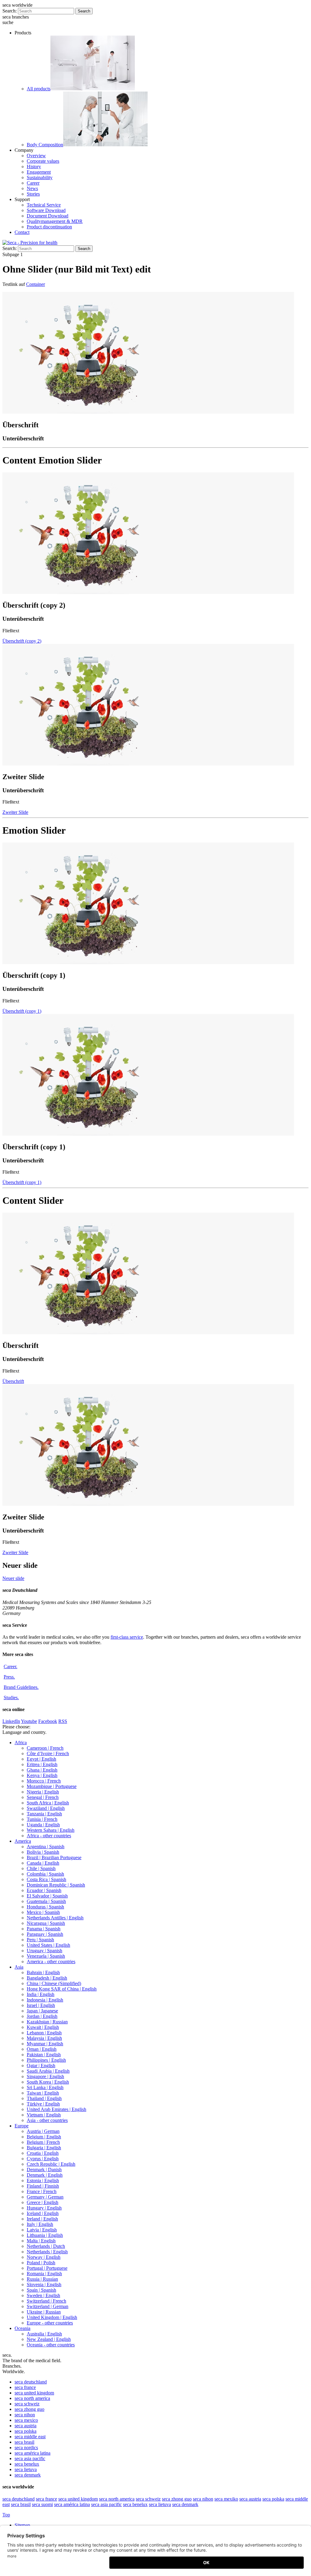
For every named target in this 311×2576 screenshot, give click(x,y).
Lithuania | (45, 2235)
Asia (19, 1967)
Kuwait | (43, 2027)
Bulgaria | (44, 2148)
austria (26, 2426)
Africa (21, 1743)
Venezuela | (46, 1956)
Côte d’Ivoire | (48, 1753)
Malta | (41, 2241)
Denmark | (44, 2170)
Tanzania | (44, 1814)
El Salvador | (47, 1896)
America (23, 1841)
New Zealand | (49, 2339)
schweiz (27, 2404)
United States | (48, 1945)
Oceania (22, 2328)
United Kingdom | (52, 2317)
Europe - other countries (50, 2323)
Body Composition (45, 145)
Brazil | (54, 1857)
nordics (26, 2448)
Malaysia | (44, 2038)
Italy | (40, 2224)
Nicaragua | (46, 1923)
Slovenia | (44, 2284)
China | (54, 1983)
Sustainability (40, 177)
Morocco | (44, 1781)
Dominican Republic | (56, 1885)
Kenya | (42, 1775)
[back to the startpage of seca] (30, 243)
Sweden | (43, 2295)
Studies (11, 1698)
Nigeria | (43, 1792)
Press (9, 1677)
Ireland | (42, 2219)
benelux (27, 2464)
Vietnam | (44, 2115)
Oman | (42, 2049)
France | (42, 2191)
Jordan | (42, 2016)
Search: (10, 11)
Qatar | (41, 2066)
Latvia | (42, 2230)
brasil (24, 2442)
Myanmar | (45, 2044)
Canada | (43, 1863)
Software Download (46, 210)
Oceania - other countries (51, 2345)
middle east (30, 2437)
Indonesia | (45, 2000)
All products (39, 89)
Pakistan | (44, 2055)
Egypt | (41, 1759)
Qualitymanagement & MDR (55, 221)
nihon (25, 2415)
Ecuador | (44, 1890)
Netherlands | (46, 2246)
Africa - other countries (49, 1836)
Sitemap (23, 2525)
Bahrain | (43, 1972)
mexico (26, 2420)
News (32, 188)
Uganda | (43, 1825)
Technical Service (44, 205)
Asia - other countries (47, 2120)
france (25, 2387)
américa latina (32, 2453)
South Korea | (48, 2082)
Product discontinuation (49, 227)
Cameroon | (45, 1748)
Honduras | (45, 1907)
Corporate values (43, 161)
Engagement (39, 172)
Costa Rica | (46, 1879)
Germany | (45, 2197)
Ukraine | (44, 2312)
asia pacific (30, 2458)
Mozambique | (52, 1786)
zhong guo (29, 2409)
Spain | (41, 2290)
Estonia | (43, 2180)
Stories (33, 194)
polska (26, 2431)
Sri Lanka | (45, 2087)
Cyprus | (43, 2159)
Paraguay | (45, 1934)
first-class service (127, 1637)
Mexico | (43, 1912)
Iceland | (43, 2213)
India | (41, 1994)
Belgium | (44, 2137)
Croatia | (43, 2153)
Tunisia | (42, 1819)
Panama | (44, 1929)
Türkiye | (43, 2104)
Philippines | (46, 2060)
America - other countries (51, 1962)
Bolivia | (43, 1852)
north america (32, 2398)
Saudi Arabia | (48, 2071)
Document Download (48, 216)
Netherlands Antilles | (55, 1918)
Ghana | (42, 1770)
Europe (22, 2126)
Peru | (40, 1940)
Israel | (41, 2005)
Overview (36, 156)
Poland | (41, 2263)
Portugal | (47, 2268)
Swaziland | (46, 1808)
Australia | (44, 2334)
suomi (42, 2504)
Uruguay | (44, 1951)
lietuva (26, 2469)
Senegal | (43, 1797)
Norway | (44, 2257)
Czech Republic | (51, 2164)
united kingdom (34, 2393)
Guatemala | (46, 1901)
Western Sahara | (51, 1830)
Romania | (44, 2274)
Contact (22, 232)
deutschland (31, 2382)
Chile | (41, 1868)
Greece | (43, 2202)
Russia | (42, 2279)
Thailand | (44, 2098)
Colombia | (45, 1874)
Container (36, 284)
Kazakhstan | (47, 2022)
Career (33, 183)
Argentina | (46, 1847)
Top (6, 2515)
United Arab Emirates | (56, 2109)
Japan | (42, 2011)
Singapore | (45, 2076)
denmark (28, 2475)
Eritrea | (42, 1764)
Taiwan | (43, 2093)
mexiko (226, 2499)
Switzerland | (46, 2301)
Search (84, 11)
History (34, 167)
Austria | (43, 2131)
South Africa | (48, 1803)
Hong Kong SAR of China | (62, 1989)
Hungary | (44, 2208)
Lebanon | (44, 2033)
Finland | (43, 2186)
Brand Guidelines (21, 1687)
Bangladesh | (47, 1978)
